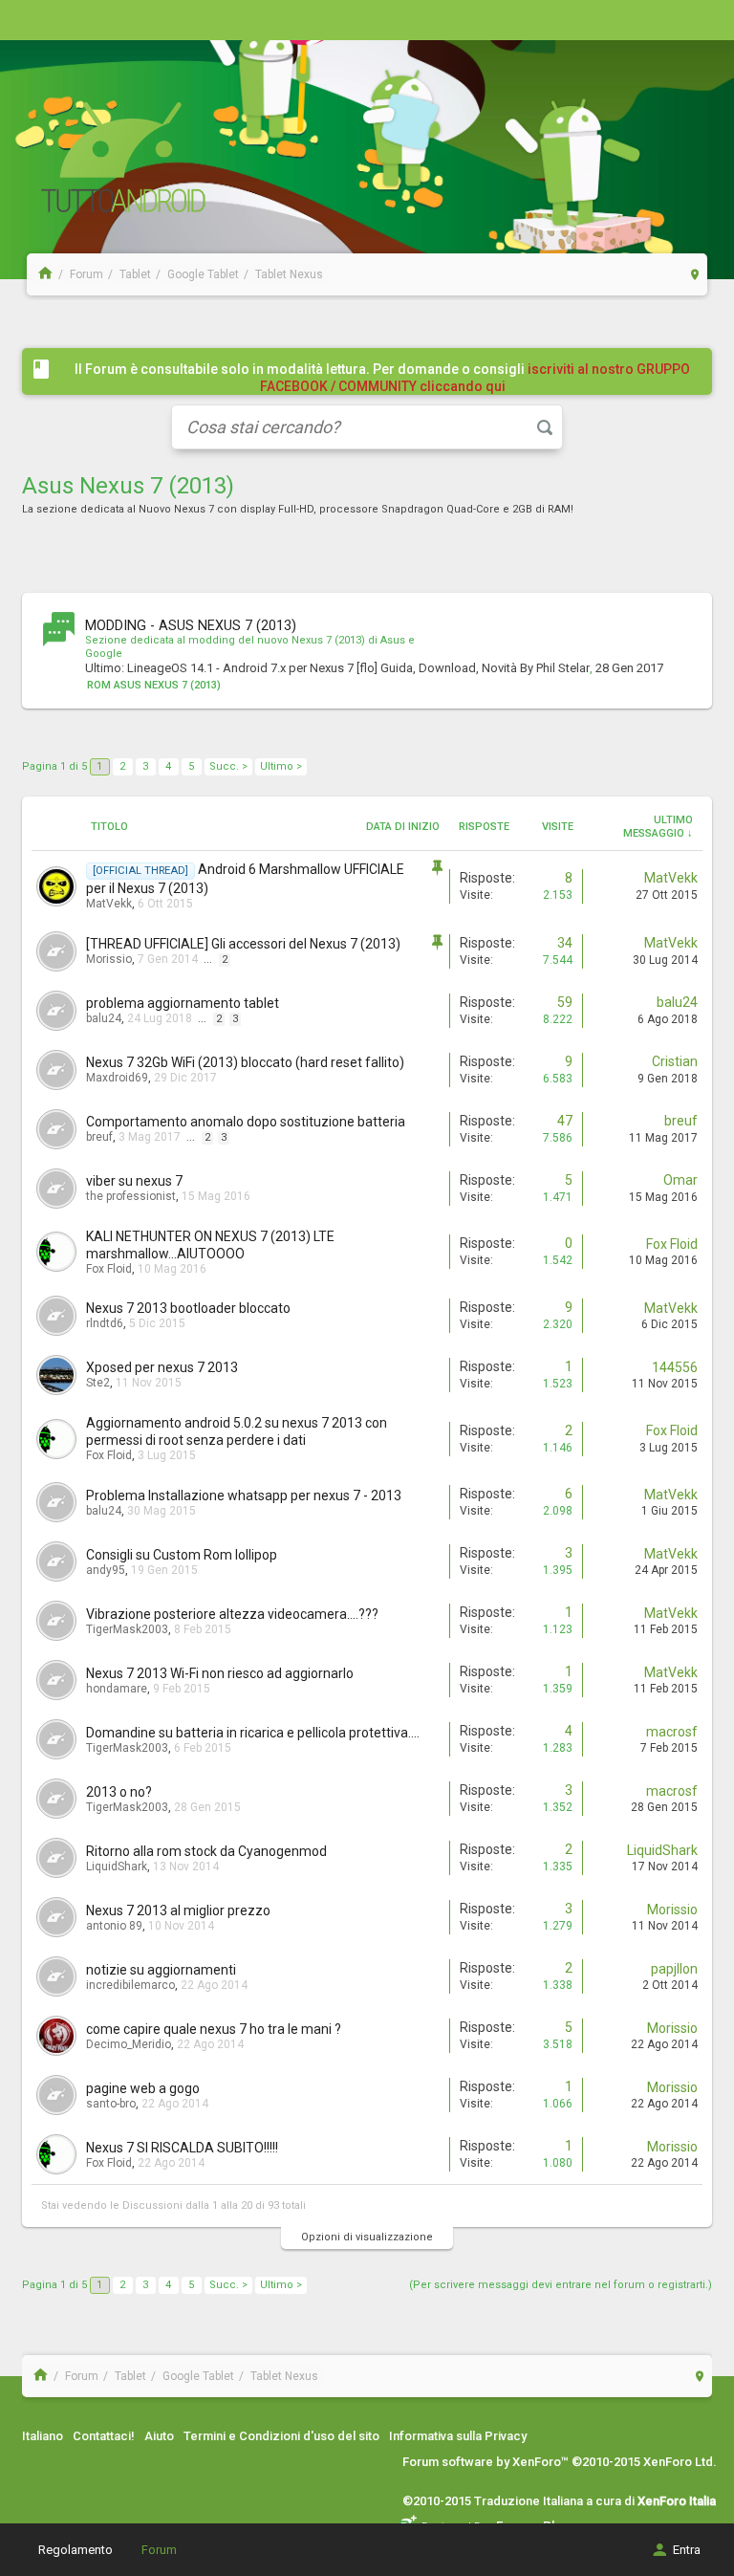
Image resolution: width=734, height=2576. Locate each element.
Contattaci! (104, 2436)
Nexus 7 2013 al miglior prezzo (178, 1910)
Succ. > (228, 766)
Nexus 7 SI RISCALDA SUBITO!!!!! (182, 2148)
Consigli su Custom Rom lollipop (182, 1555)
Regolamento (76, 2550)
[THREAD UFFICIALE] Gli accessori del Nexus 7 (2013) (243, 944)
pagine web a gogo (143, 2088)
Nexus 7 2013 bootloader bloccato (188, 1308)
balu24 (104, 1018)
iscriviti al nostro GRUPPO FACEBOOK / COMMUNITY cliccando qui (475, 378)
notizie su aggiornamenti (161, 1970)
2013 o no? (119, 1792)
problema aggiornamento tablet (183, 1003)
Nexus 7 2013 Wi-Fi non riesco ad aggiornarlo (220, 1673)
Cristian (675, 1061)
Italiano (43, 2436)
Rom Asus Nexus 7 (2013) (154, 685)
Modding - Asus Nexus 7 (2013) (191, 625)
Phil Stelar (563, 668)
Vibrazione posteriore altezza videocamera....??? (232, 1614)
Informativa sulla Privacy (458, 2436)
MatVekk (109, 904)
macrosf (672, 1732)
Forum (159, 2550)
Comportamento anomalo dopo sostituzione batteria (246, 1122)
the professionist (131, 1196)
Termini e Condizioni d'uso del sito (281, 2436)
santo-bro (111, 2104)
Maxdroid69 (117, 1078)
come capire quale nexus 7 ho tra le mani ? (214, 2029)
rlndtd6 (105, 1323)
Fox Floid (109, 1269)
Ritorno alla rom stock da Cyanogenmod (206, 1851)
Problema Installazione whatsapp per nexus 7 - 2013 (244, 1495)
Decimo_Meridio (129, 2044)
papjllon (674, 1969)
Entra (687, 2550)
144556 (675, 1367)
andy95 (106, 1570)
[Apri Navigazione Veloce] (695, 274)
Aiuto (159, 2436)
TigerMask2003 (127, 1629)
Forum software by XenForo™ (560, 2462)
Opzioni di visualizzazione (367, 2237)
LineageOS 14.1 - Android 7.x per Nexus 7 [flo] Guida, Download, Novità (322, 668)
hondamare (117, 1689)
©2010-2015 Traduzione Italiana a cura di (559, 2501)
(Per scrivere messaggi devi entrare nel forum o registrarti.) (561, 2285)
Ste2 (98, 1383)
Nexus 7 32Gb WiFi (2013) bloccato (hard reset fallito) (245, 1062)
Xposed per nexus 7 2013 (162, 1367)
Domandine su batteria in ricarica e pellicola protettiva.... (253, 1733)
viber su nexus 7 (134, 1181)
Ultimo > (281, 766)
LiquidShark (117, 1867)
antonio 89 (114, 1926)
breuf (99, 1137)
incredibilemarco (130, 1985)
